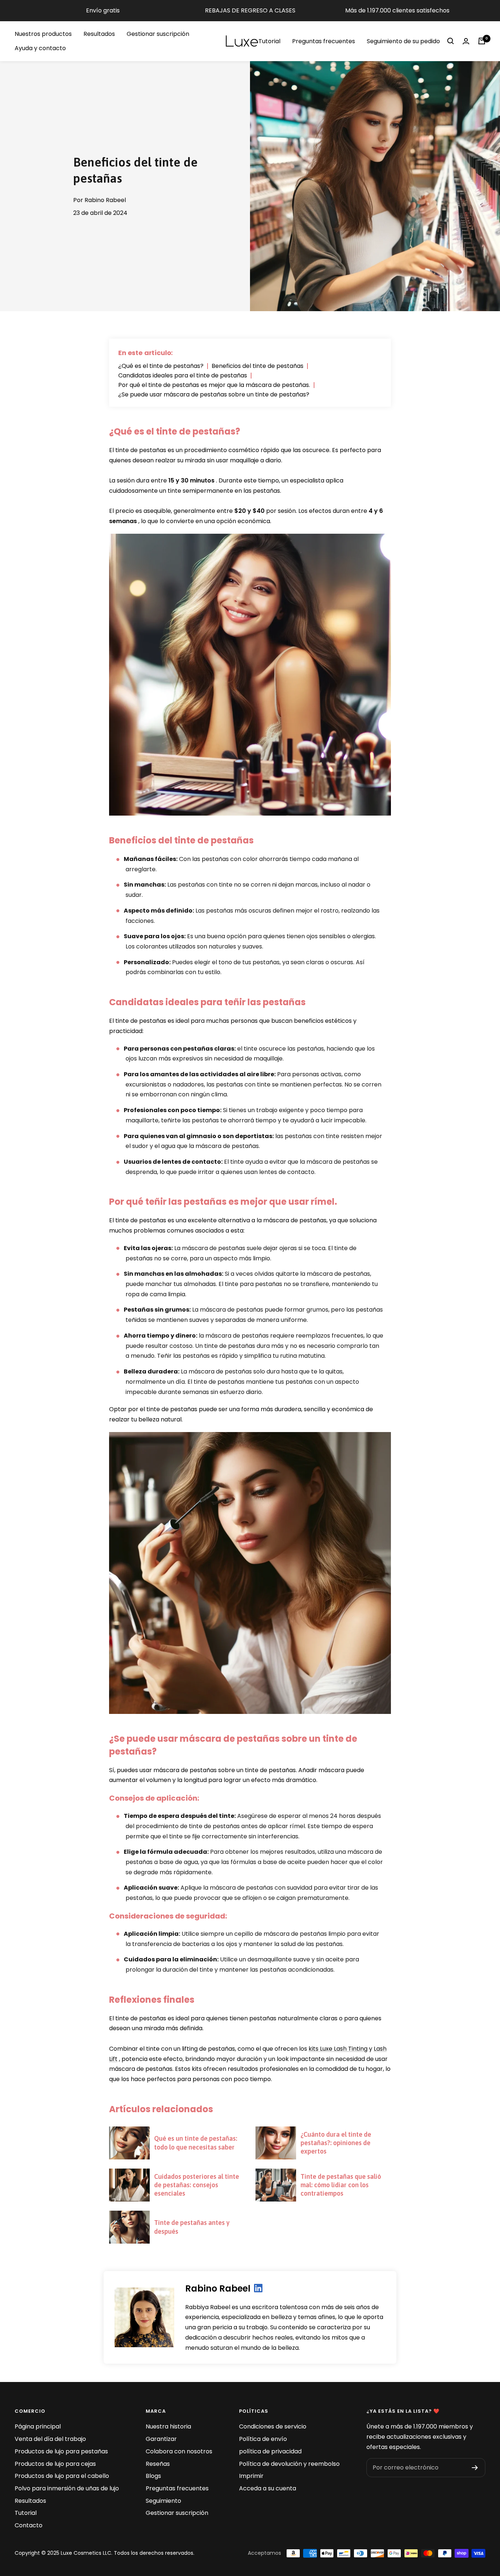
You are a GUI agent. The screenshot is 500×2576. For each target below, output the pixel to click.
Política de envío (263, 2439)
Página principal (38, 2426)
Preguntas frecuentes (324, 41)
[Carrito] (482, 41)
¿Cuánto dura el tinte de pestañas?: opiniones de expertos (336, 2143)
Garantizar (161, 2439)
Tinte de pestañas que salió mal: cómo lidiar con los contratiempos (341, 2185)
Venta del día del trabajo (50, 2439)
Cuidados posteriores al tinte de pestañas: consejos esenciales (197, 2185)
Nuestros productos (43, 34)
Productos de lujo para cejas (55, 2464)
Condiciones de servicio (273, 2426)
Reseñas (158, 2464)
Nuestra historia (168, 2426)
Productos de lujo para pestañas (61, 2451)
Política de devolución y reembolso (289, 2464)
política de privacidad (270, 2451)
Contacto (29, 2525)
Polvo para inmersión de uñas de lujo (67, 2488)
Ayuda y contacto (40, 48)
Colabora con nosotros (179, 2451)
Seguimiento (163, 2501)
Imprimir (251, 2476)
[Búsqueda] (451, 41)
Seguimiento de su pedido (403, 41)
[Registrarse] (475, 2468)
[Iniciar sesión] (466, 41)
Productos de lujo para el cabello (62, 2476)
